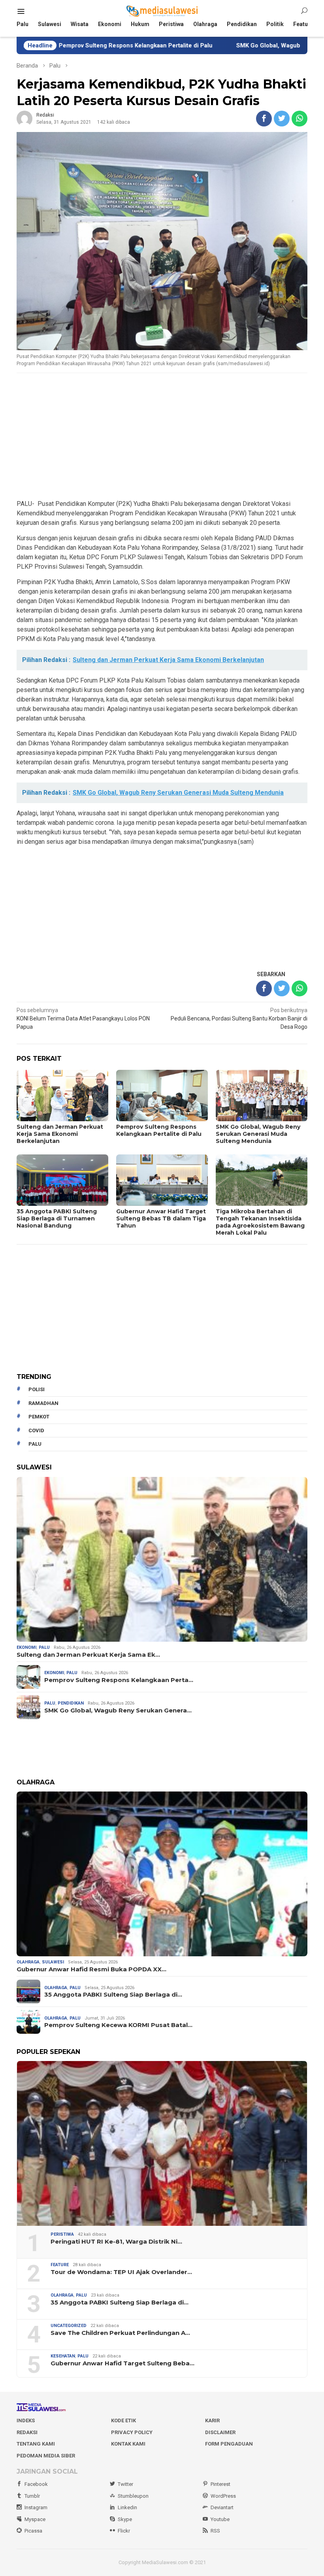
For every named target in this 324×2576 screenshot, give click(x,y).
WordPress (223, 2496)
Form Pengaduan (229, 2444)
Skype (125, 2519)
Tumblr (32, 2496)
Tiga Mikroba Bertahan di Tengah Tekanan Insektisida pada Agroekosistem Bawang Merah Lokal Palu (260, 1222)
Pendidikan (71, 1703)
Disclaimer (220, 2432)
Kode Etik (123, 2420)
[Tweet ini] (282, 119)
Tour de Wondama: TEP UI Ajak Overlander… (121, 2272)
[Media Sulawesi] (162, 11)
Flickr (124, 2531)
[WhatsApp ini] (300, 119)
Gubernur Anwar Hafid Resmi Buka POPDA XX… (91, 1969)
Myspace (35, 2519)
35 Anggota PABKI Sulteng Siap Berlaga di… (113, 1995)
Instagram (36, 2507)
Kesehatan (63, 2356)
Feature (60, 2265)
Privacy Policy (132, 2432)
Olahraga (28, 1962)
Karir (212, 2420)
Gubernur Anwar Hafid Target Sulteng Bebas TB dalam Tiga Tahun (161, 1218)
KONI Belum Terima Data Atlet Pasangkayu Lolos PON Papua (83, 1018)
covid (36, 1430)
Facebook (36, 2484)
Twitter (125, 2484)
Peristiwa (62, 2234)
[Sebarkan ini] (264, 119)
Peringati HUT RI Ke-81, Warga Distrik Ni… (116, 2242)
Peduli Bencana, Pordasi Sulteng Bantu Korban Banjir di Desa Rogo (239, 1018)
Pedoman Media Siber (46, 2456)
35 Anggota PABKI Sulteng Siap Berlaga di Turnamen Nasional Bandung (57, 1218)
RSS (215, 2531)
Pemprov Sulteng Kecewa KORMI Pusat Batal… (118, 2025)
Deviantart (222, 2507)
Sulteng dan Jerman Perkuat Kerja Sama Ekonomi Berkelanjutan (60, 1134)
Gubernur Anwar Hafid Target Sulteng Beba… (122, 2363)
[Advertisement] (162, 437)
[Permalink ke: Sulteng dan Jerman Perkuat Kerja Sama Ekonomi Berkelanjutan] (162, 1559)
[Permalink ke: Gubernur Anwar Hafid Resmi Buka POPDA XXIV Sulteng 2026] (162, 1874)
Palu (44, 1647)
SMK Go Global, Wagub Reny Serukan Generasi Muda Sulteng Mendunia (258, 1134)
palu (35, 1444)
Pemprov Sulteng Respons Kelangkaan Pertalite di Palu (159, 1130)
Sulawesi (53, 1962)
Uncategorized (69, 2326)
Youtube (220, 2519)
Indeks (26, 2420)
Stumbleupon (133, 2496)
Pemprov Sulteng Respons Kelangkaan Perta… (119, 1680)
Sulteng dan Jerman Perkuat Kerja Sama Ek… (88, 1655)
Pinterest (220, 2484)
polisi (37, 1389)
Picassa (33, 2531)
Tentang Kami (36, 2444)
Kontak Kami (128, 2444)
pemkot (39, 1417)
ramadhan (43, 1403)
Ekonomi (26, 1647)
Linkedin (127, 2507)
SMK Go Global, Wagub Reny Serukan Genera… (118, 1710)
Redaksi (27, 2432)
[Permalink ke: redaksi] (24, 118)
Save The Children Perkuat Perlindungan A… (120, 2333)
